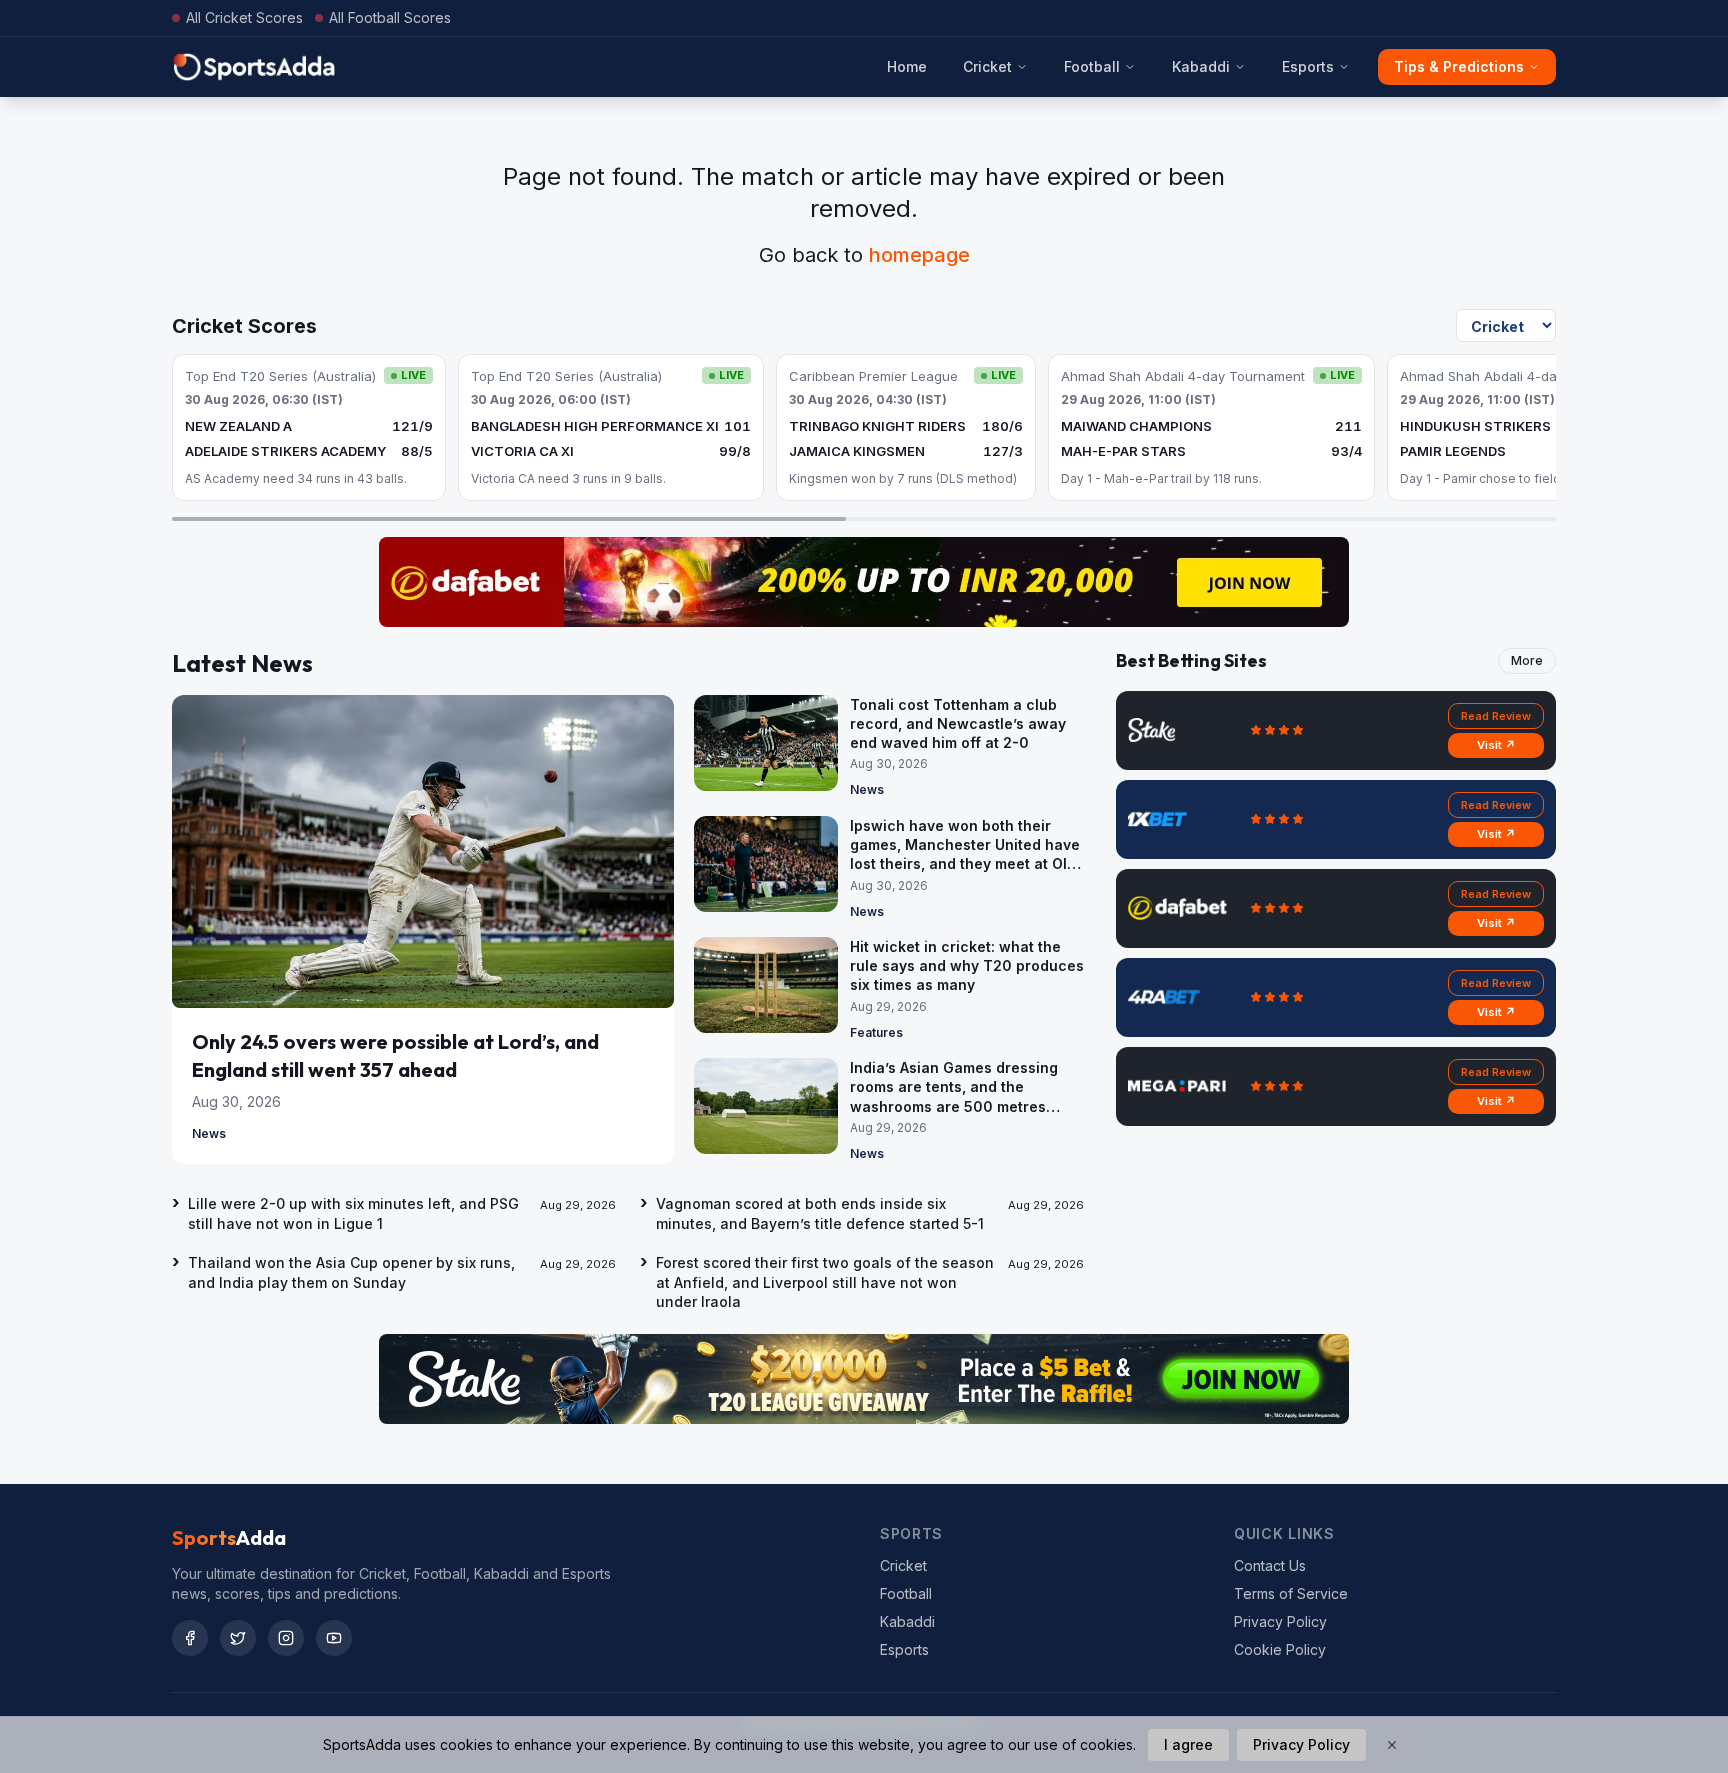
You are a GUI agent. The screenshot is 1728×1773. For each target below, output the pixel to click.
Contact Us (1270, 1565)
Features (876, 1032)
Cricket (987, 66)
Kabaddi (1201, 66)
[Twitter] (238, 1638)
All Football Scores (390, 17)
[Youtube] (334, 1638)
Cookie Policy (1280, 1649)
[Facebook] (190, 1638)
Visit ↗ (1496, 745)
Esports (1308, 66)
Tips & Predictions (1459, 66)
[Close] (1392, 1745)
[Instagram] (286, 1638)
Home (907, 66)
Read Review (1496, 716)
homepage (919, 255)
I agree (1188, 1744)
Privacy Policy (1280, 1621)
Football (1092, 66)
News (209, 1133)
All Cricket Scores (244, 17)
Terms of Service (1291, 1593)
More (1527, 660)
